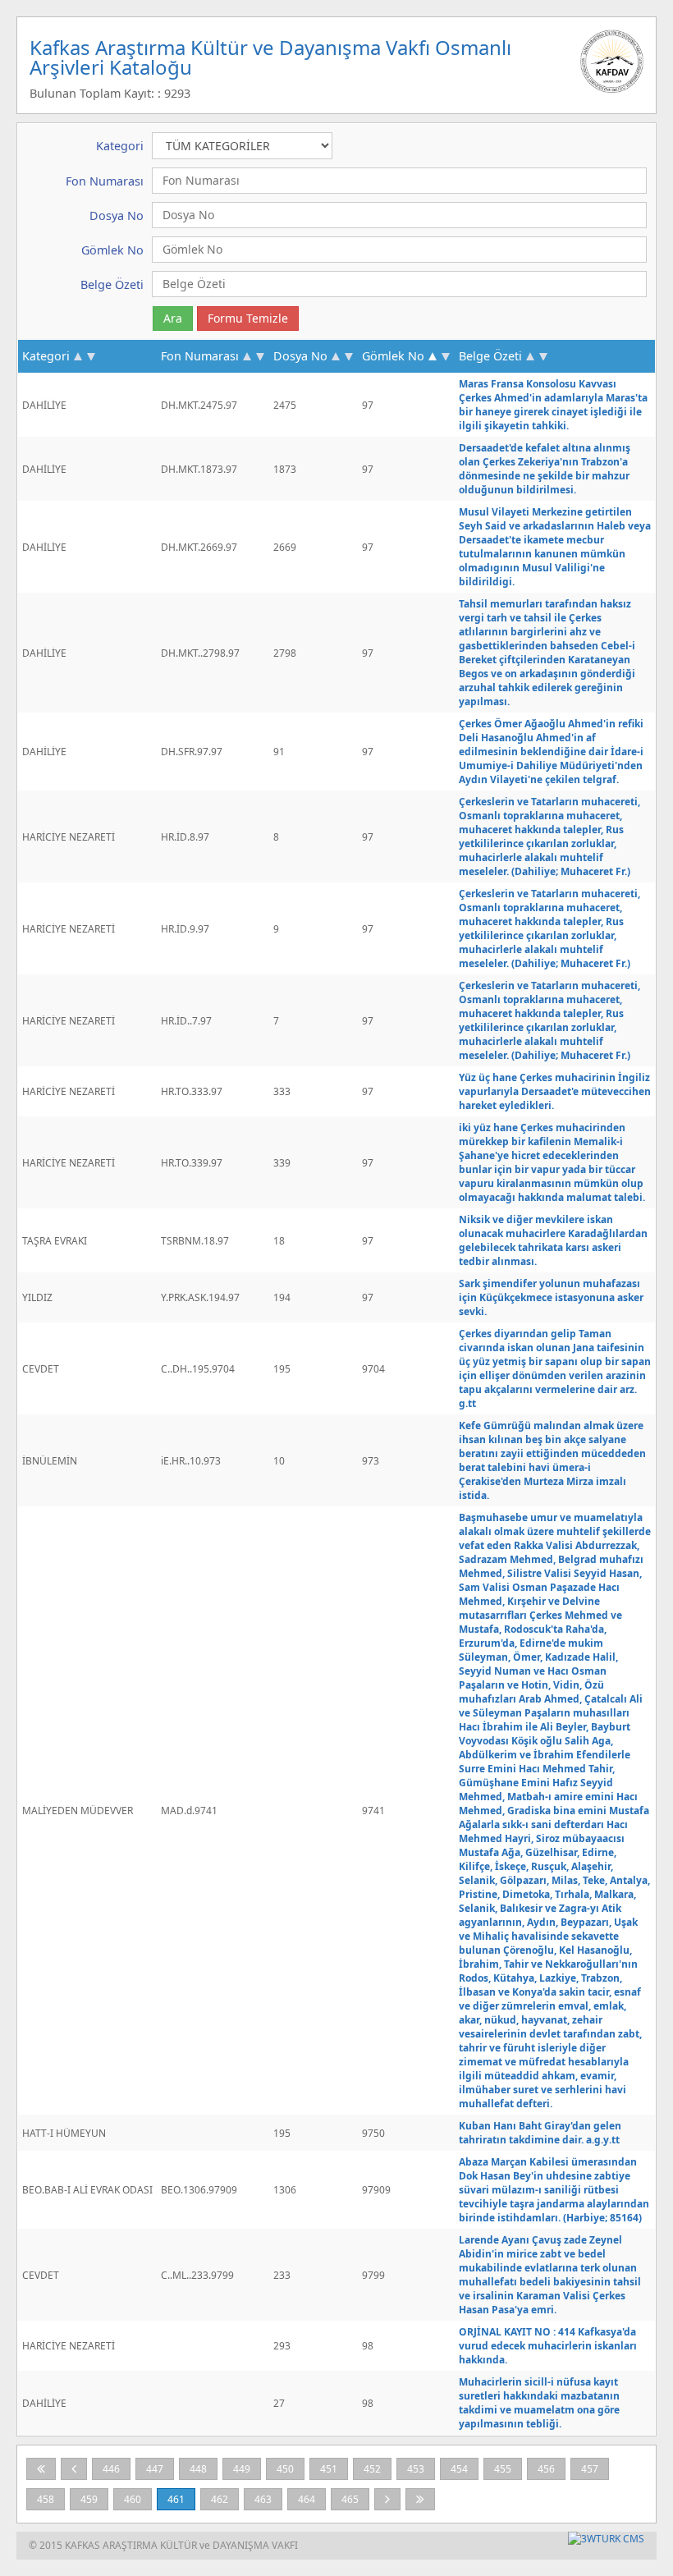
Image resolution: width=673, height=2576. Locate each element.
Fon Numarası (200, 356)
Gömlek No (393, 356)
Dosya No (300, 356)
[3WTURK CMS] (606, 2539)
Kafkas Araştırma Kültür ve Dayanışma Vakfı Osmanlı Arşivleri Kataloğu (270, 57)
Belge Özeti (490, 356)
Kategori (46, 356)
